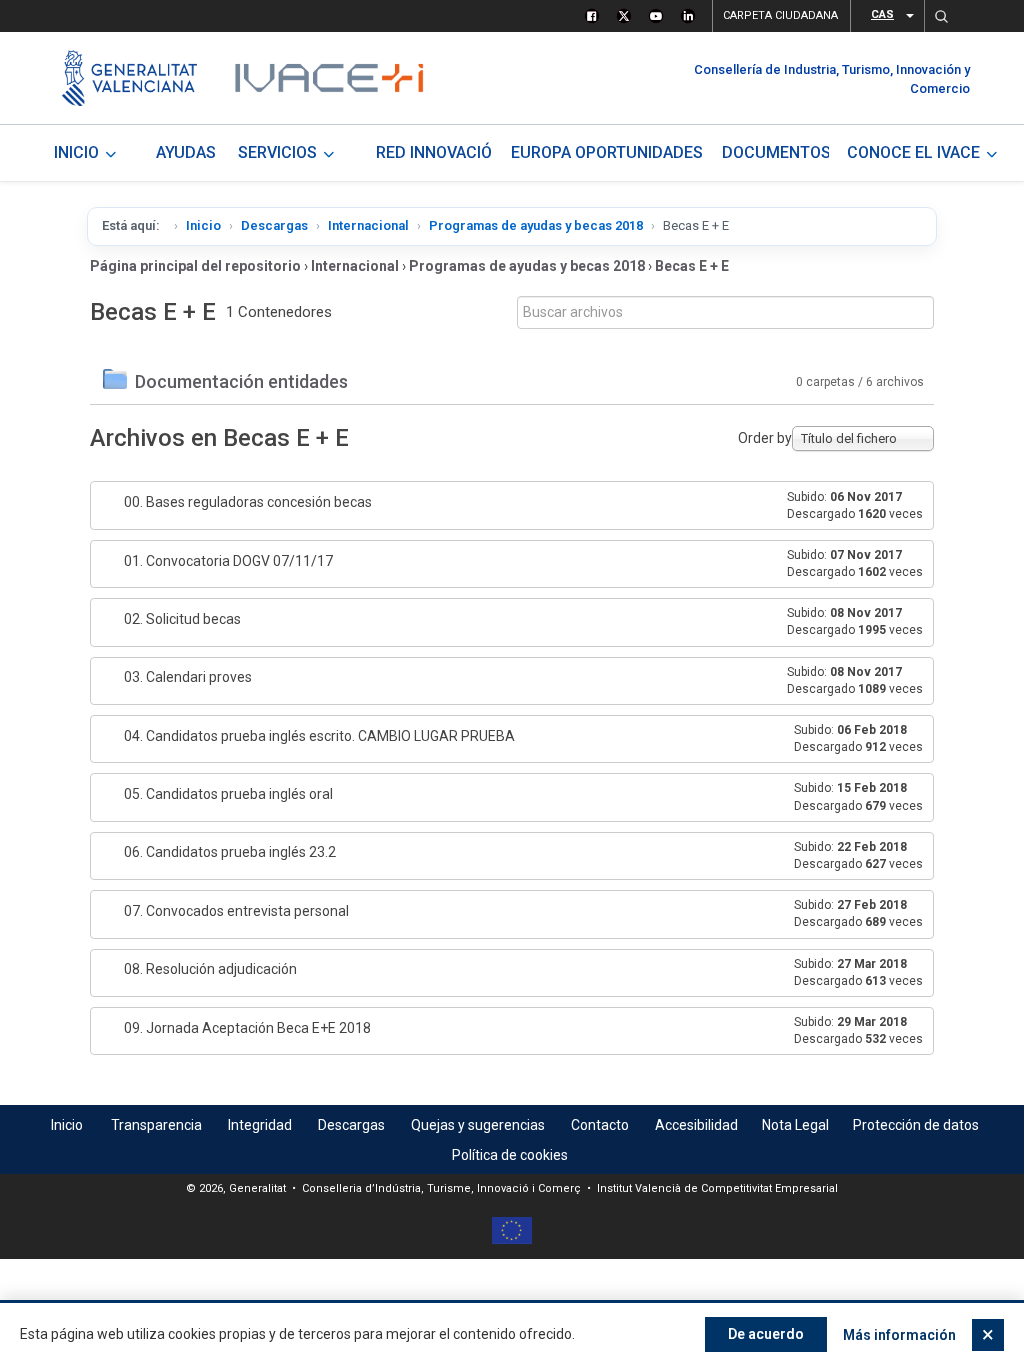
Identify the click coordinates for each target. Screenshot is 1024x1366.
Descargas (274, 225)
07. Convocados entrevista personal (236, 911)
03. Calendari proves (188, 677)
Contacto (600, 1125)
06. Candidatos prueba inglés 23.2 (230, 852)
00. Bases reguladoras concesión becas (248, 502)
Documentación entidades (241, 381)
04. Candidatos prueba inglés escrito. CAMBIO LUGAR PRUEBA (319, 736)
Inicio (203, 225)
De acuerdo (766, 1334)
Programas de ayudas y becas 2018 (536, 225)
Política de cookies (510, 1155)
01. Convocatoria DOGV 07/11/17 (228, 561)
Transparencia (156, 1125)
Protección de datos (916, 1125)
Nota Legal (795, 1125)
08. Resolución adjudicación (210, 969)
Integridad (260, 1125)
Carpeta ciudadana (780, 15)
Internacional (368, 225)
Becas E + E (692, 266)
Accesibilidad (696, 1125)
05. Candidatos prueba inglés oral (228, 794)
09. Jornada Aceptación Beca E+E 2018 (247, 1028)
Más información (899, 1335)
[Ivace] (327, 78)
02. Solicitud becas (182, 619)
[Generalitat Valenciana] (129, 78)
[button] (941, 16)
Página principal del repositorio (195, 266)
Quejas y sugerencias (478, 1125)
